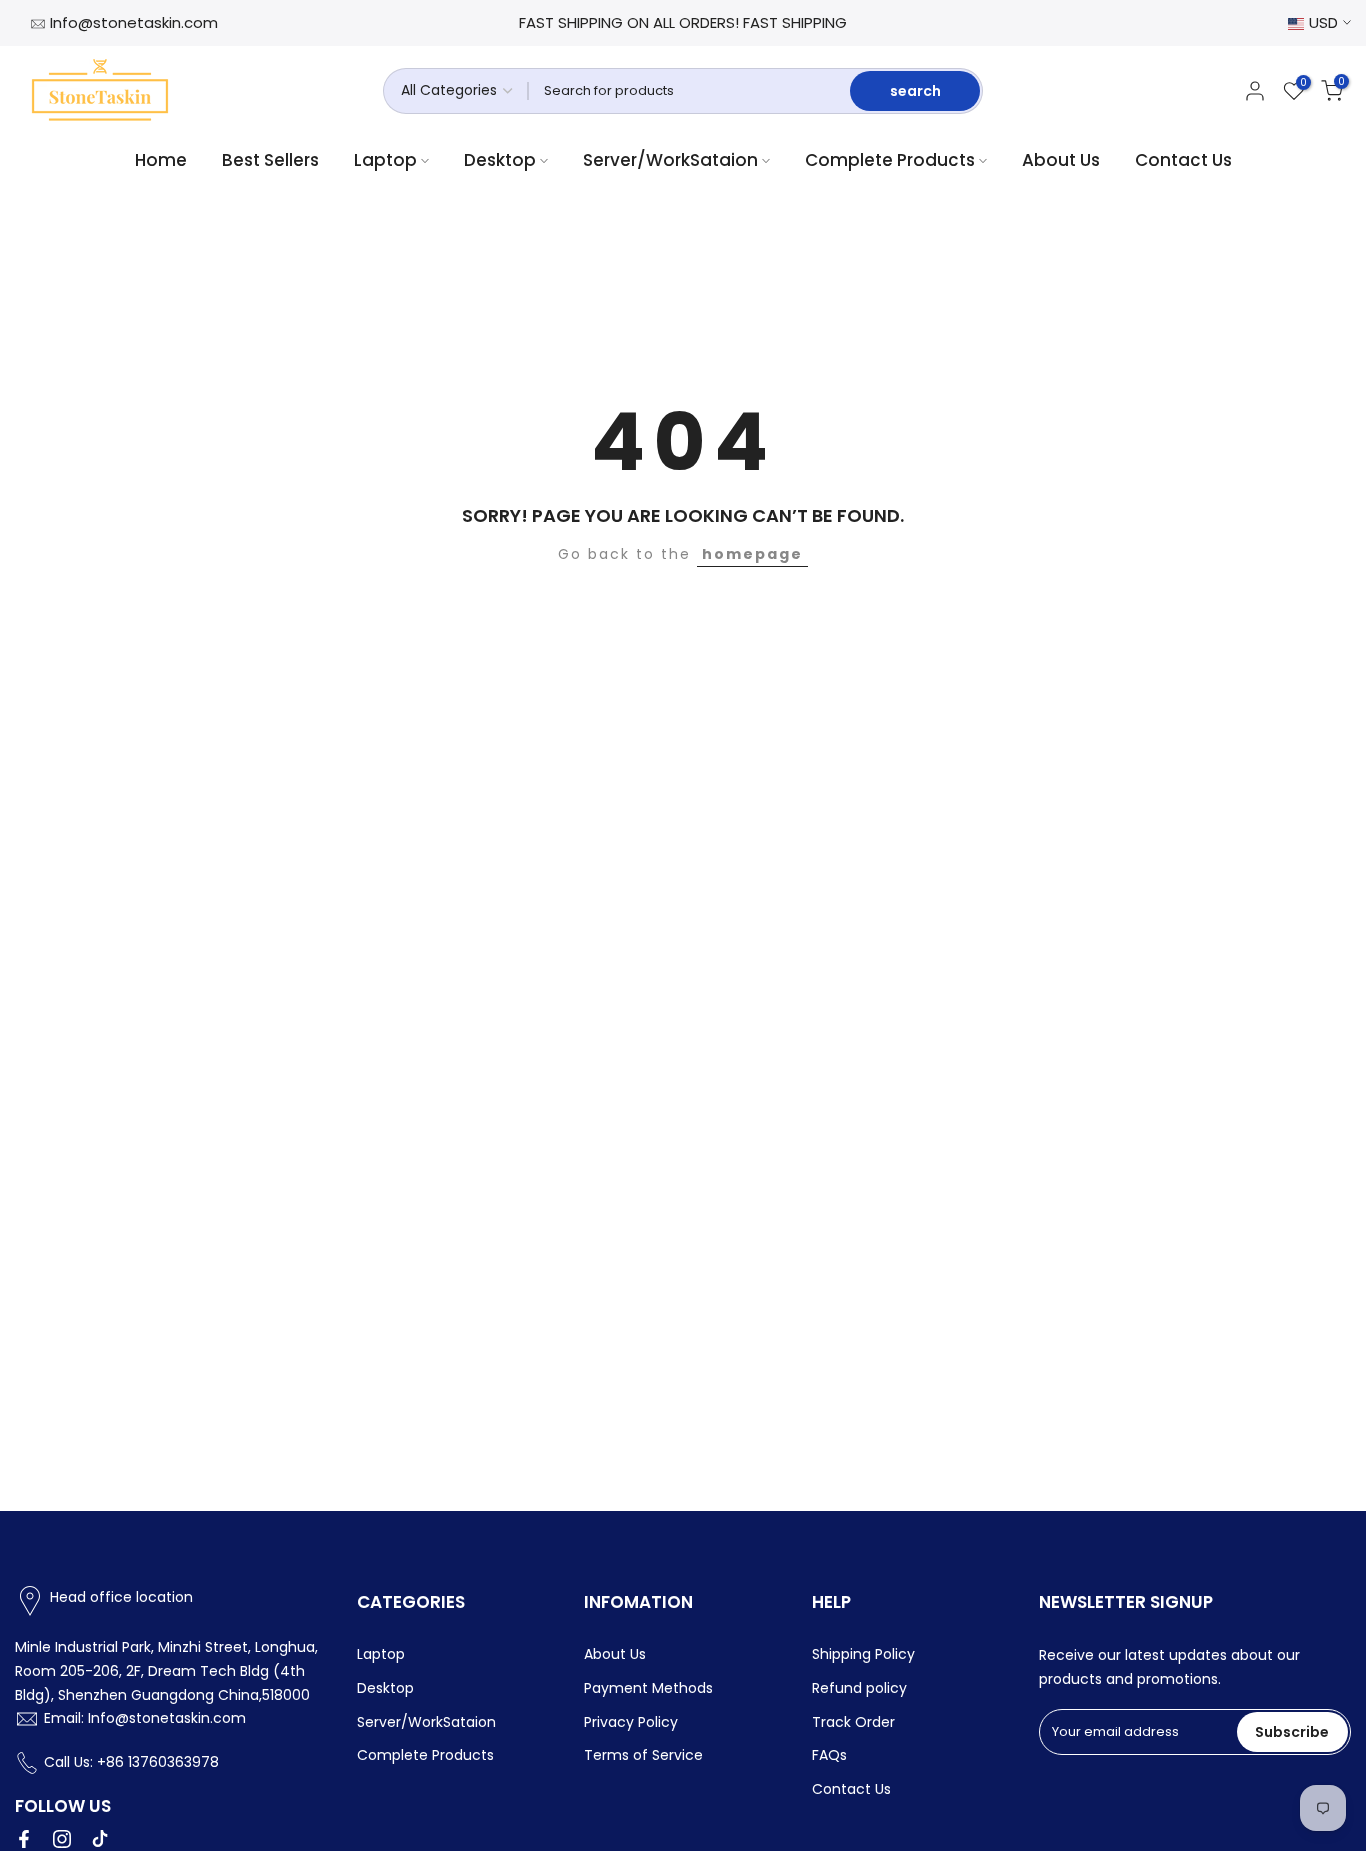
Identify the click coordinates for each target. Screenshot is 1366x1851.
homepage (752, 554)
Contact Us (1183, 160)
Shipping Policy (863, 1654)
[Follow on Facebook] (24, 1839)
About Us (1061, 160)
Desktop (500, 160)
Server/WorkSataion (670, 160)
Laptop (385, 160)
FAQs (829, 1755)
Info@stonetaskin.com (134, 22)
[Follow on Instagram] (62, 1839)
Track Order (853, 1722)
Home (161, 160)
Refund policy (859, 1688)
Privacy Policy (631, 1722)
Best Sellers (270, 160)
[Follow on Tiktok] (100, 1839)
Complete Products (890, 160)
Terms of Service (643, 1755)
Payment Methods (648, 1688)
